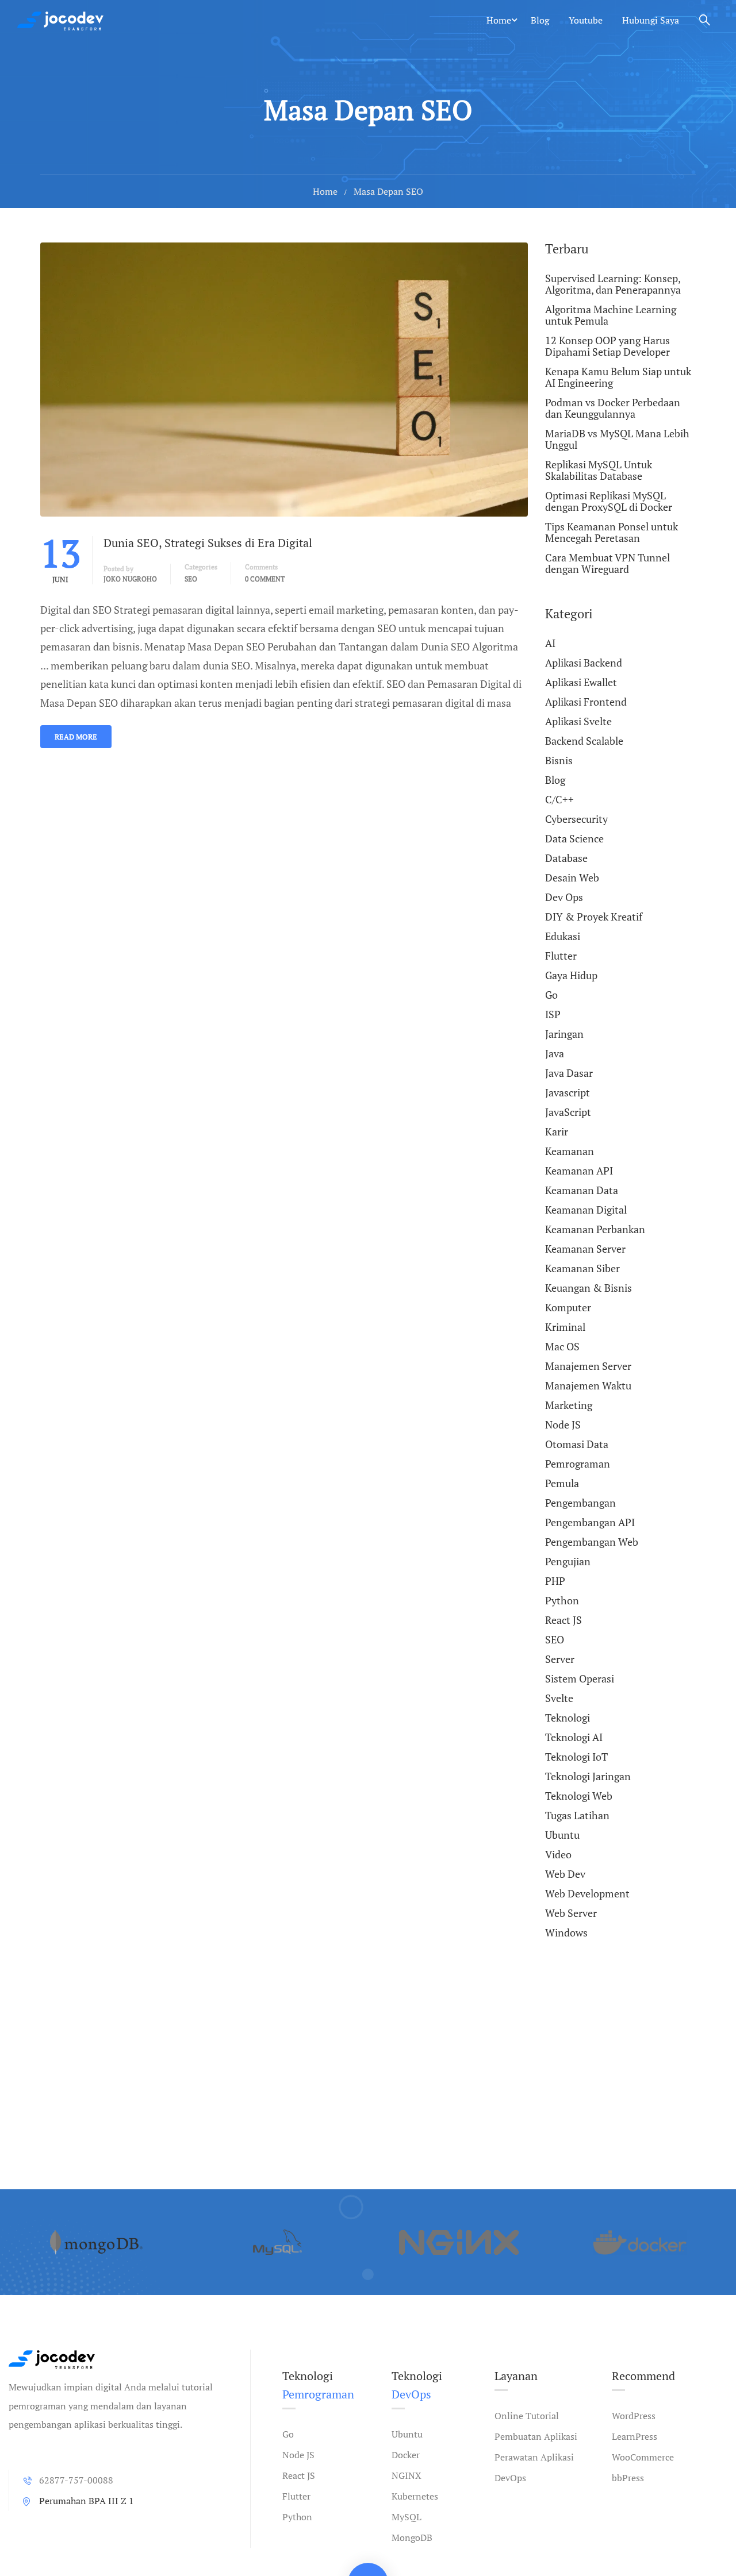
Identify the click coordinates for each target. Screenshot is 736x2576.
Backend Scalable (584, 741)
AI (550, 644)
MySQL (407, 2517)
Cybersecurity (576, 819)
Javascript (568, 1092)
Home (499, 20)
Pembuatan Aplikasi (536, 2436)
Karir (557, 1131)
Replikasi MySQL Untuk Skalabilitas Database (599, 470)
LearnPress (635, 2436)
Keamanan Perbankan (595, 1229)
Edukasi (563, 936)
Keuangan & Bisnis (589, 1288)
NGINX (407, 2475)
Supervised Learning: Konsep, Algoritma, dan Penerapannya (613, 284)
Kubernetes (415, 2496)
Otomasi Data (577, 1444)
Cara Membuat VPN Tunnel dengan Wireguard (607, 563)
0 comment (265, 579)
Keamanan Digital (586, 1210)
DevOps (510, 2478)
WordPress (634, 2416)
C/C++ (559, 799)
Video (558, 1854)
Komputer (568, 1307)
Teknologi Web (579, 1796)
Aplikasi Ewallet (581, 682)
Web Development (587, 1893)
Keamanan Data (582, 1190)
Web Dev (565, 1874)
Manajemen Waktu (588, 1385)
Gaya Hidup (571, 975)
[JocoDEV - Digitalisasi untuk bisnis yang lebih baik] (60, 20)
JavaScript (568, 1112)
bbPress (628, 2478)
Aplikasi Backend (584, 663)
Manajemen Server (588, 1366)
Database (566, 858)
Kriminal (565, 1327)
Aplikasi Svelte (578, 721)
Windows (566, 1932)
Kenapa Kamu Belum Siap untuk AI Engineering (618, 377)
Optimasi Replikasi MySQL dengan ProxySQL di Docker (609, 501)
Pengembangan (580, 1503)
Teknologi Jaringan (588, 1776)
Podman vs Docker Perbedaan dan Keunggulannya (613, 408)
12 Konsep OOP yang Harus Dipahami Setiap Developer (607, 346)
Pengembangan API (590, 1522)
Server (560, 1659)
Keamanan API (579, 1170)
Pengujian (568, 1561)
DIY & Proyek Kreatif (594, 917)
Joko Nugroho (130, 579)
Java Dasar (569, 1073)
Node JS (563, 1424)
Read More (76, 737)
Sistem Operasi (580, 1678)
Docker (406, 2455)
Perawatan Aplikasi (534, 2457)
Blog (540, 20)
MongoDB (412, 2538)
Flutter (561, 956)
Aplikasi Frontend (586, 702)
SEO (191, 579)
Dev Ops (564, 897)
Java (555, 1053)
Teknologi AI (574, 1737)
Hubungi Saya (651, 20)
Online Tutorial (527, 2416)
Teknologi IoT (576, 1757)
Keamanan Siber (582, 1268)
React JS (563, 1620)
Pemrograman (578, 1464)
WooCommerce (643, 2457)
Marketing (569, 1405)
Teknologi (568, 1718)
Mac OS (562, 1346)
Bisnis (559, 760)
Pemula (562, 1483)
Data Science (574, 838)
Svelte (559, 1698)
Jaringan (564, 1034)
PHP (555, 1581)
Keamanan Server (585, 1249)
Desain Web (572, 877)
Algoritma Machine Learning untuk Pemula (611, 315)
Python (562, 1600)
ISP (553, 1014)
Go (551, 995)
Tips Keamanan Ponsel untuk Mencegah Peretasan (612, 532)
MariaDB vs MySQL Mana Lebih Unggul (617, 439)
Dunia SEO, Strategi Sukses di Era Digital (208, 543)
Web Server (571, 1913)
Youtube (586, 20)
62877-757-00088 (76, 2480)
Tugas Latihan (577, 1815)
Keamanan (570, 1151)
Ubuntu (562, 1835)
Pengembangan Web (592, 1542)
